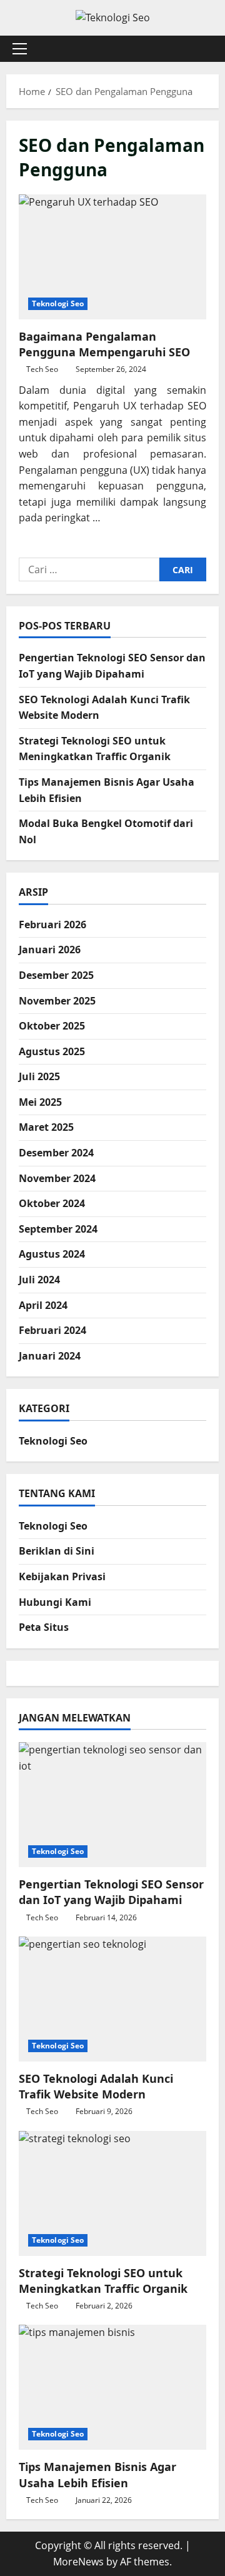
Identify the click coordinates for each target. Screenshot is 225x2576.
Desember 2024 (56, 1153)
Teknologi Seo (58, 303)
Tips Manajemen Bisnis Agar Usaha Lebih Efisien (97, 2474)
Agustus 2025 (52, 1051)
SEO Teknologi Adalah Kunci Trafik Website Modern (96, 2086)
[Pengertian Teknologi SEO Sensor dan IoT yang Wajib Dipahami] (112, 1805)
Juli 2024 (39, 1280)
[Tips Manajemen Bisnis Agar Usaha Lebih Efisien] (112, 2387)
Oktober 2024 (52, 1203)
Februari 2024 (52, 1330)
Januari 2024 (50, 1356)
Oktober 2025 (52, 1026)
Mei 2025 (40, 1102)
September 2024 (58, 1229)
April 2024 (43, 1305)
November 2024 (57, 1178)
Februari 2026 (52, 925)
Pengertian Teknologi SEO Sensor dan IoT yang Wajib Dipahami (111, 1892)
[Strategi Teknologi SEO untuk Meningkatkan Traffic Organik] (112, 2193)
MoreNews (78, 2562)
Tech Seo (42, 369)
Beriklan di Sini (57, 1551)
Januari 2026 (50, 950)
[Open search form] (203, 48)
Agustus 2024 (52, 1254)
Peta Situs (44, 1627)
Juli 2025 (39, 1076)
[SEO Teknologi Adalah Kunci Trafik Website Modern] (112, 1999)
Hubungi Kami (55, 1602)
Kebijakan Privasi (62, 1576)
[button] (20, 49)
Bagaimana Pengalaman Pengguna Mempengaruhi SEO (112, 257)
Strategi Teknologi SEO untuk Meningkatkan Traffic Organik (103, 2281)
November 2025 (57, 1001)
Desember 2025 (56, 975)
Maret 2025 (46, 1127)
